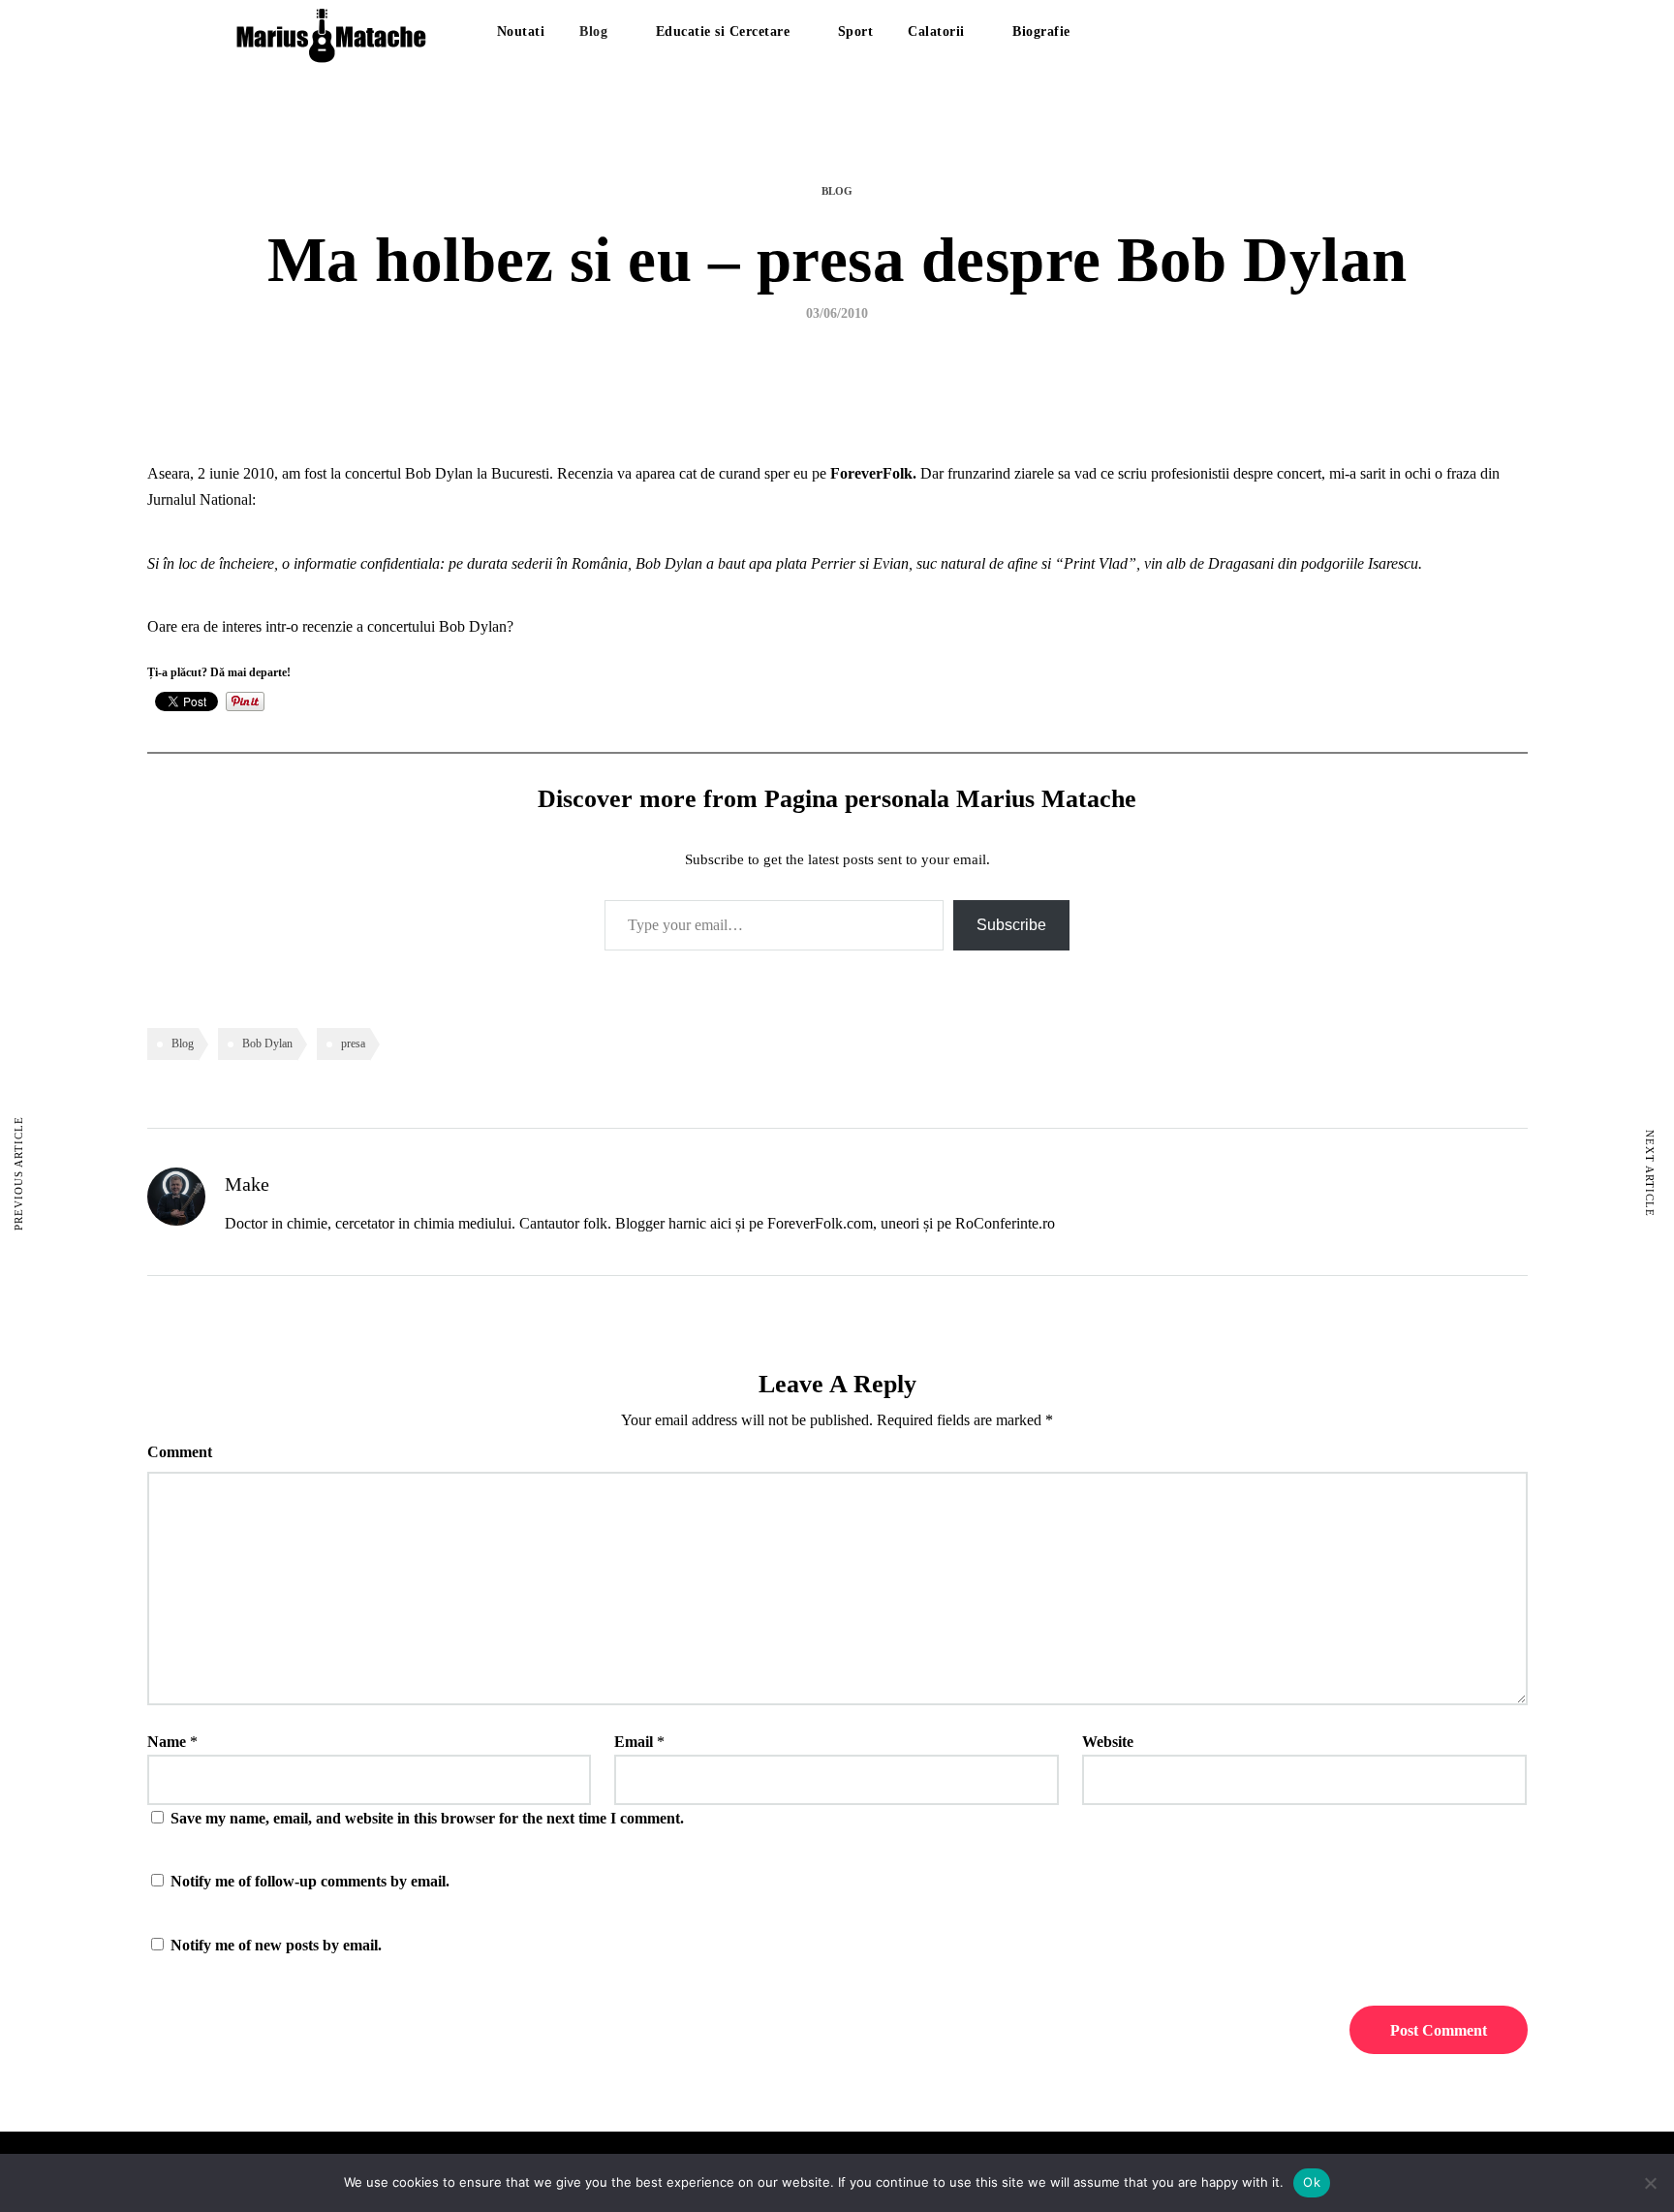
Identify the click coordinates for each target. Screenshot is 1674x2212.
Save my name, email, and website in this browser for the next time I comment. (427, 1818)
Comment (180, 1452)
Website (1108, 1742)
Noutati (521, 31)
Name (167, 1742)
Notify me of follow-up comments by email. (310, 1881)
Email (634, 1742)
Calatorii (936, 31)
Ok (1312, 2182)
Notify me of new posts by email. (276, 1945)
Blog (593, 31)
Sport (856, 31)
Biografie (1041, 31)
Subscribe (1011, 925)
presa (353, 1044)
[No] (1650, 2183)
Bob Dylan (267, 1044)
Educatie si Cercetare (723, 31)
